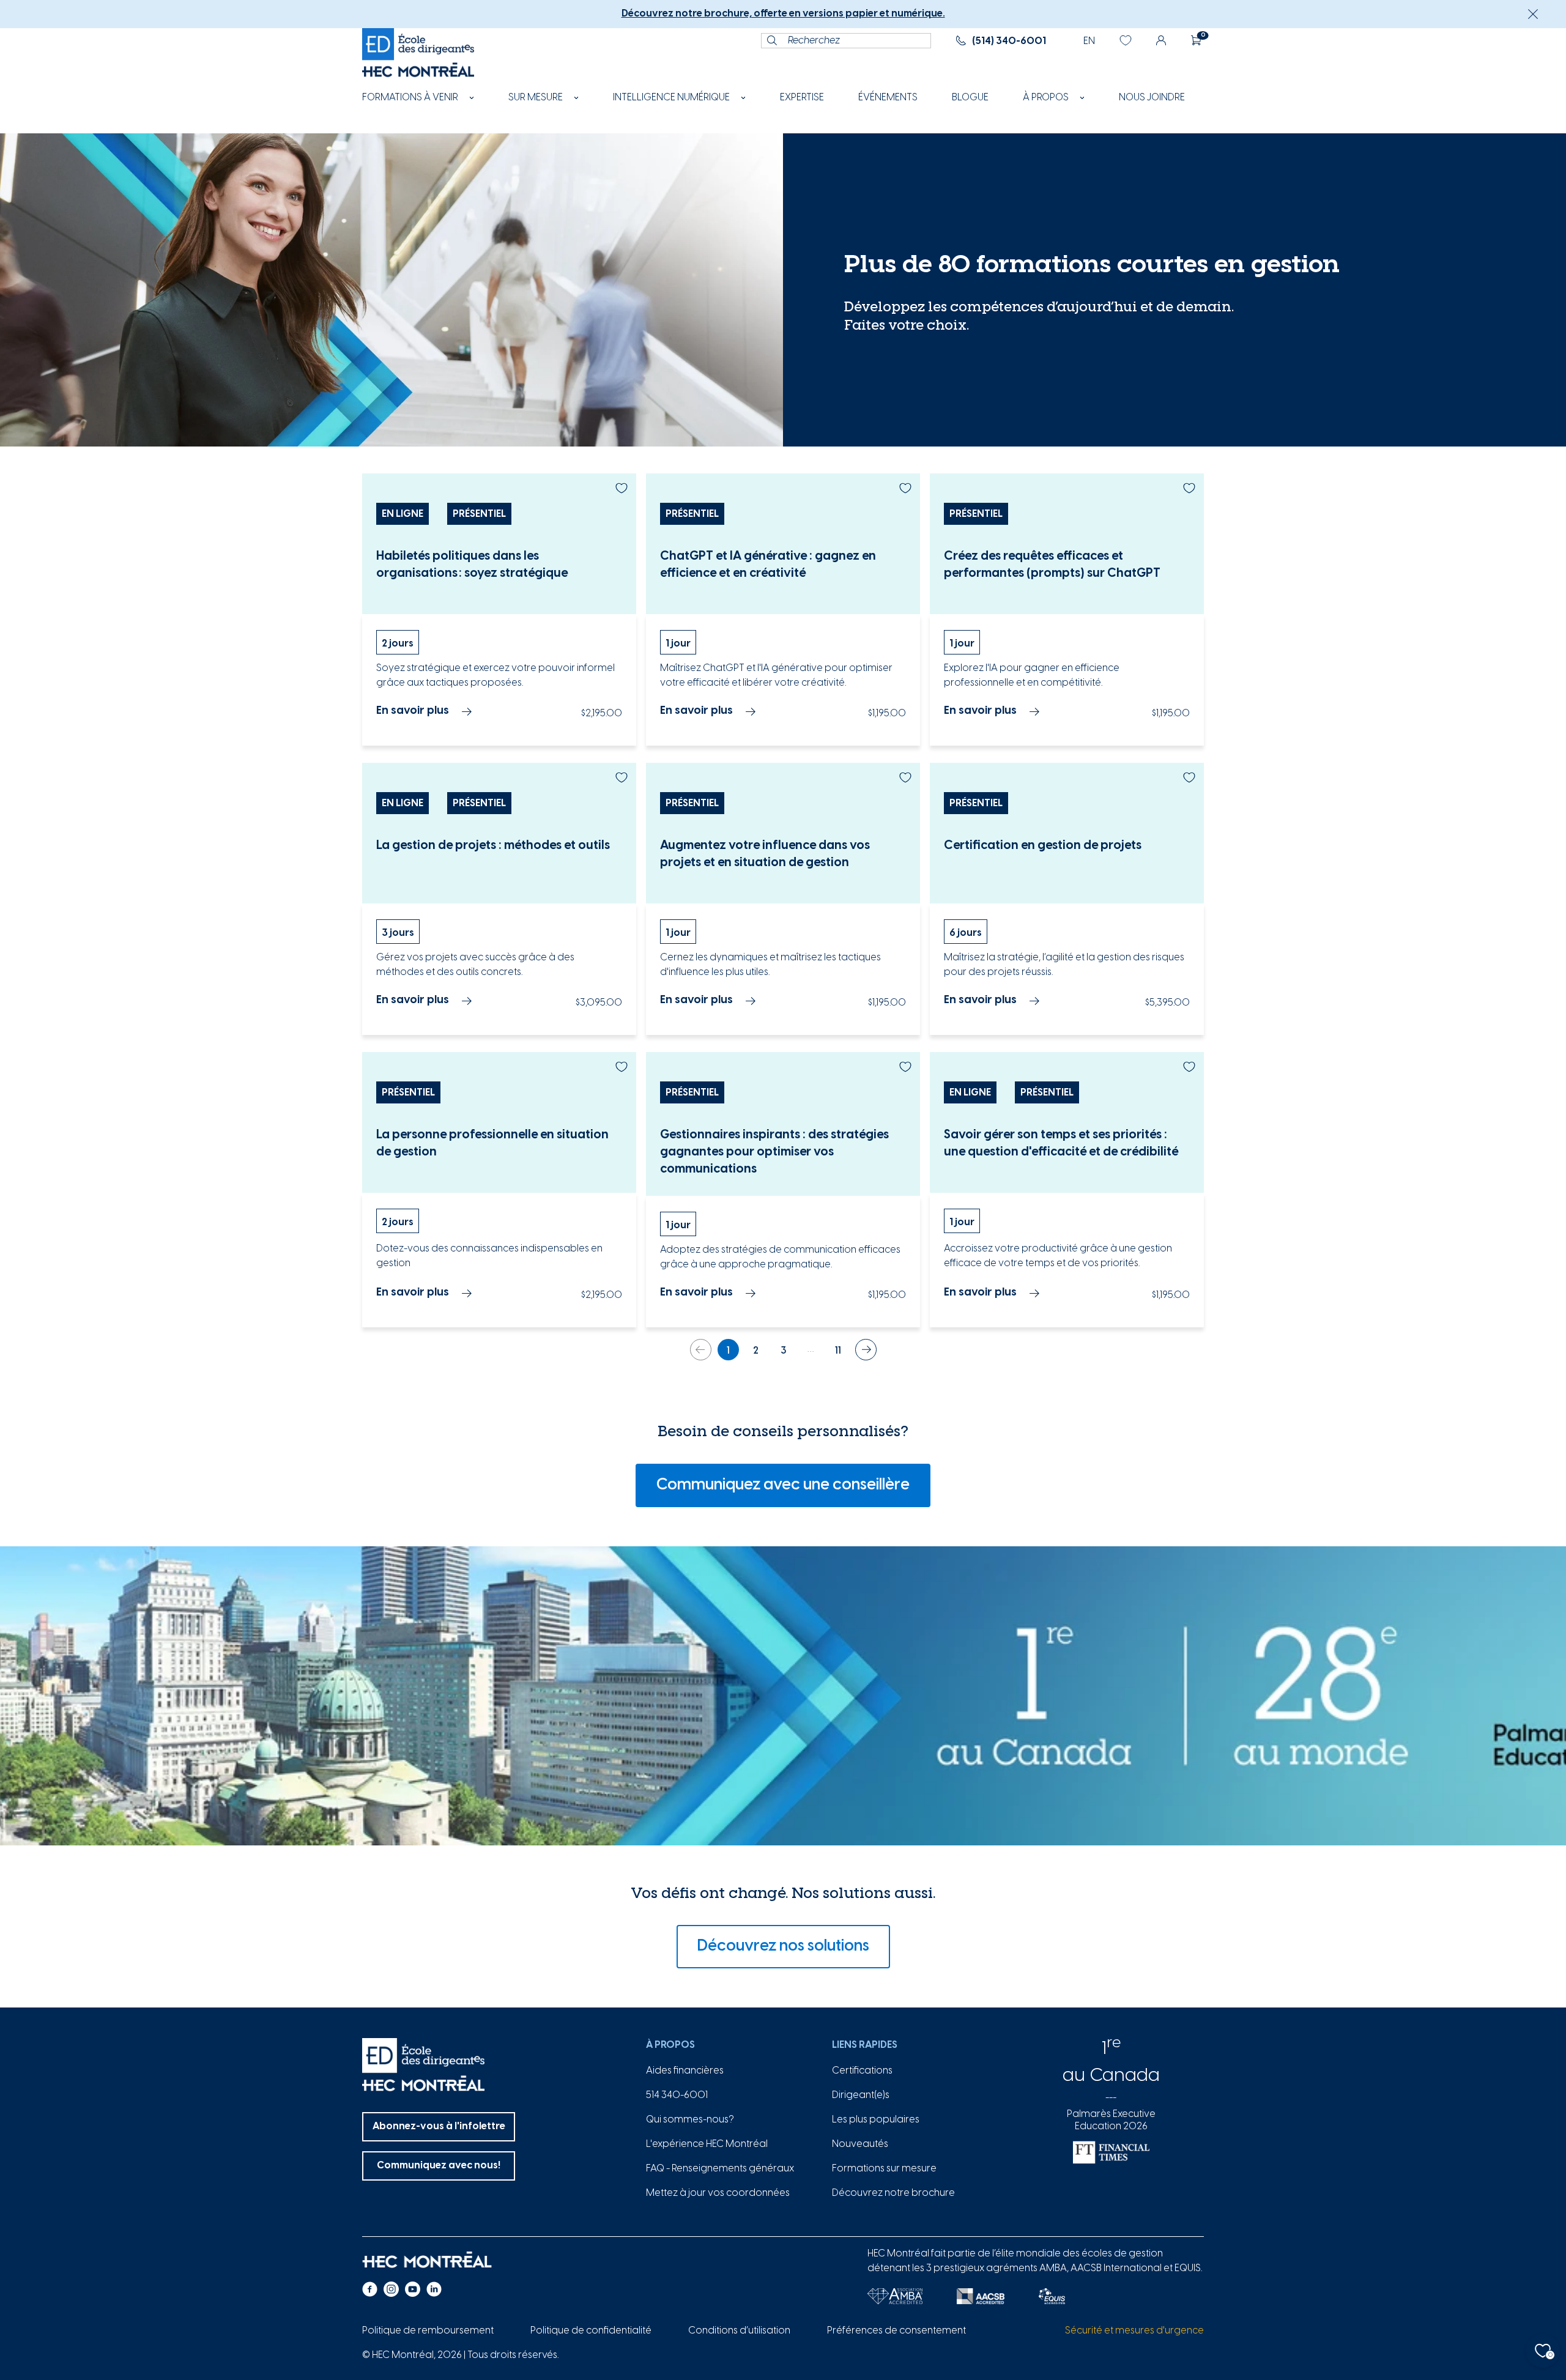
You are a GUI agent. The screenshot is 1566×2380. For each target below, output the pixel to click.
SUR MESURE (536, 98)
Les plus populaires (876, 2120)
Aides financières (685, 2071)
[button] (1533, 14)
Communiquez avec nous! (439, 2166)
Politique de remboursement (428, 2331)
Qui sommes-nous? (690, 2120)
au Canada (1111, 2076)
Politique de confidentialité (591, 2331)
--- (1111, 2098)
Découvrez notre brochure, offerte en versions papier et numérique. (783, 14)
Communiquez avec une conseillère (783, 1485)
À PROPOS (1046, 98)
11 (838, 1351)
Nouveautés (860, 2144)
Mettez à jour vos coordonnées (718, 2193)
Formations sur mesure (884, 2169)
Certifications (862, 2071)
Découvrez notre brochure (893, 2193)
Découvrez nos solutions (783, 1946)
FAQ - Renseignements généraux (720, 2169)
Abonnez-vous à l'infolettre (439, 2126)
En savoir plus (413, 711)
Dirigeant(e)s (861, 2095)
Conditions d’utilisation (739, 2331)
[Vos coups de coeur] (1126, 40)
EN (1089, 41)
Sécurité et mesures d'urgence (1134, 2331)
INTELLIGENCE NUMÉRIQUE (671, 98)
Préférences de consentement (896, 2331)
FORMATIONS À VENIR (410, 98)
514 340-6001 (677, 2095)
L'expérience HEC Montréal (707, 2144)
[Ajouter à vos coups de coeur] (622, 488)
